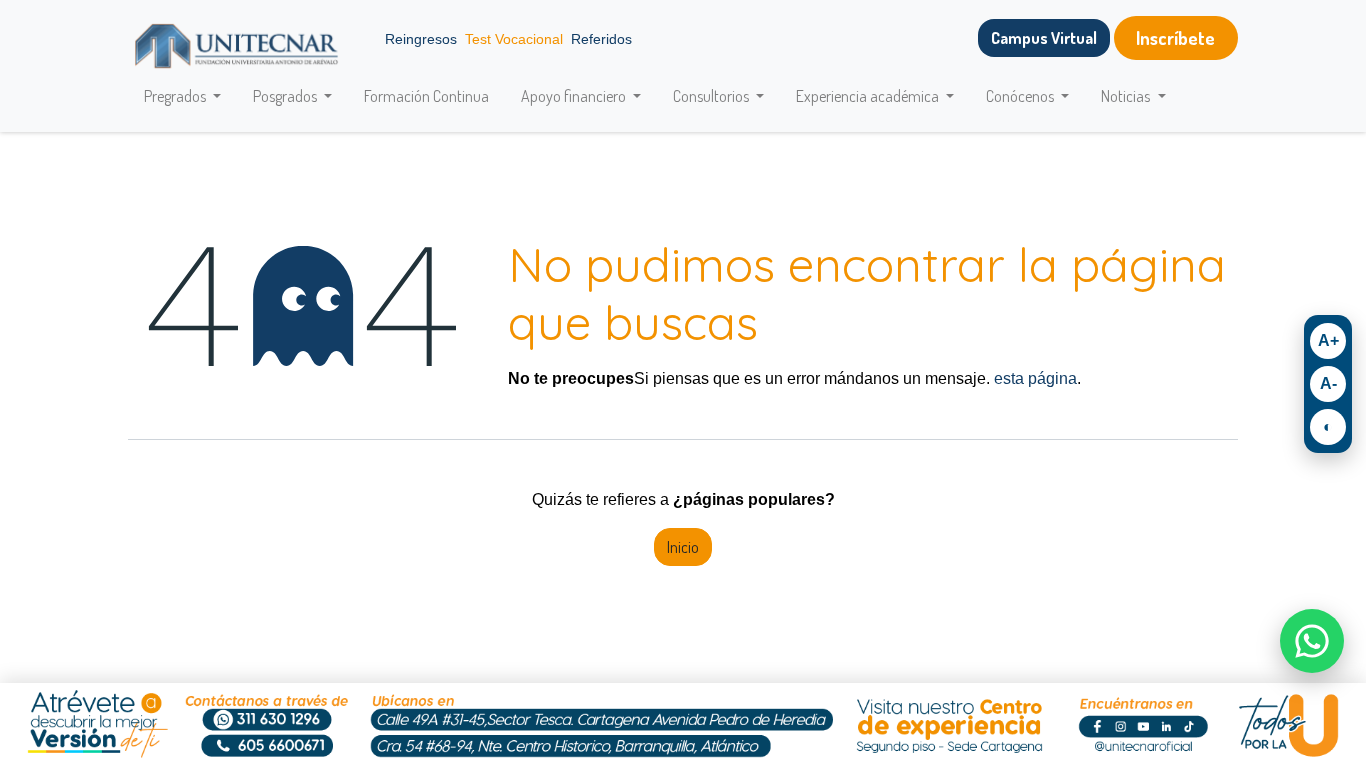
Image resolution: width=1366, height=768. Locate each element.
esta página (1035, 378)
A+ (1328, 340)
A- (1328, 383)
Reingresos (421, 39)
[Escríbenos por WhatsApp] (1312, 641)
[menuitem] (426, 96)
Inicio (683, 547)
